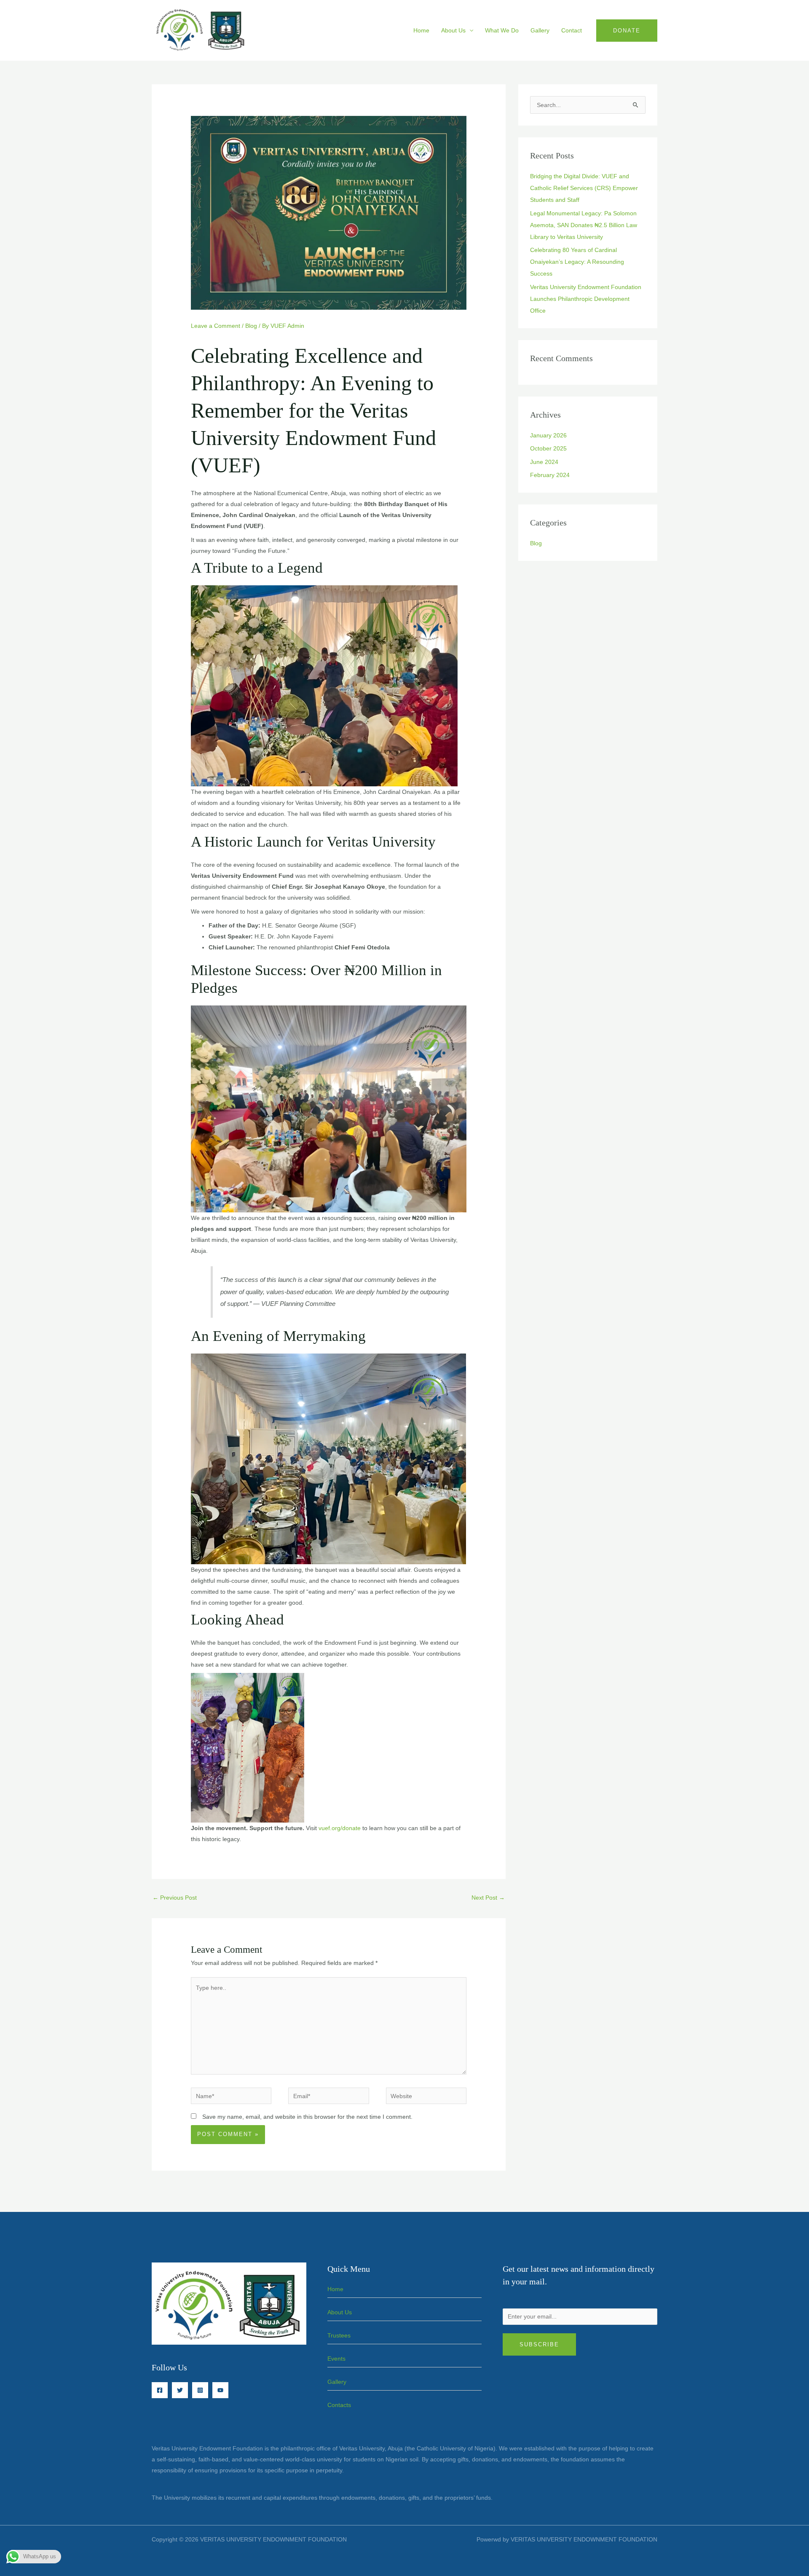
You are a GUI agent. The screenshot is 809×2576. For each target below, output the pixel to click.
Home (421, 30)
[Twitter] (180, 2390)
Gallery (540, 30)
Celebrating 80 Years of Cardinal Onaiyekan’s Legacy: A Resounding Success (577, 262)
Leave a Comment (216, 326)
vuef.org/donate (340, 1828)
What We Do (502, 30)
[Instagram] (200, 2390)
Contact (572, 30)
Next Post (488, 1898)
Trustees (339, 2335)
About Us (453, 30)
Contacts (339, 2405)
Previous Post (175, 1898)
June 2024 (544, 462)
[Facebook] (160, 2390)
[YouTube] (220, 2390)
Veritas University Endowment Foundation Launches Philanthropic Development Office (586, 299)
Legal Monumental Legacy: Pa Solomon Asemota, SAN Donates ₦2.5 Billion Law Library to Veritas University (584, 225)
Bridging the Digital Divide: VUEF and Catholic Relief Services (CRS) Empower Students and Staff (584, 188)
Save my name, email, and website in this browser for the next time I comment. (307, 2117)
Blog (251, 326)
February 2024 (550, 475)
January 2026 (548, 435)
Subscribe (539, 2344)
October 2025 (548, 448)
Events (336, 2359)
